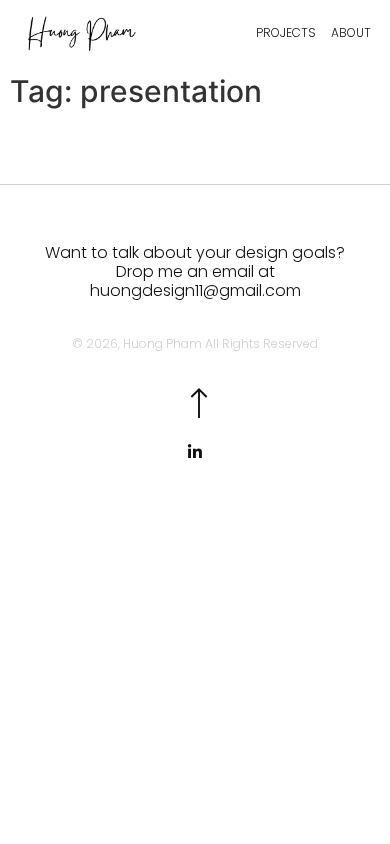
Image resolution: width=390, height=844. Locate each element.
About (351, 32)
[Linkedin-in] (195, 452)
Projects (286, 32)
